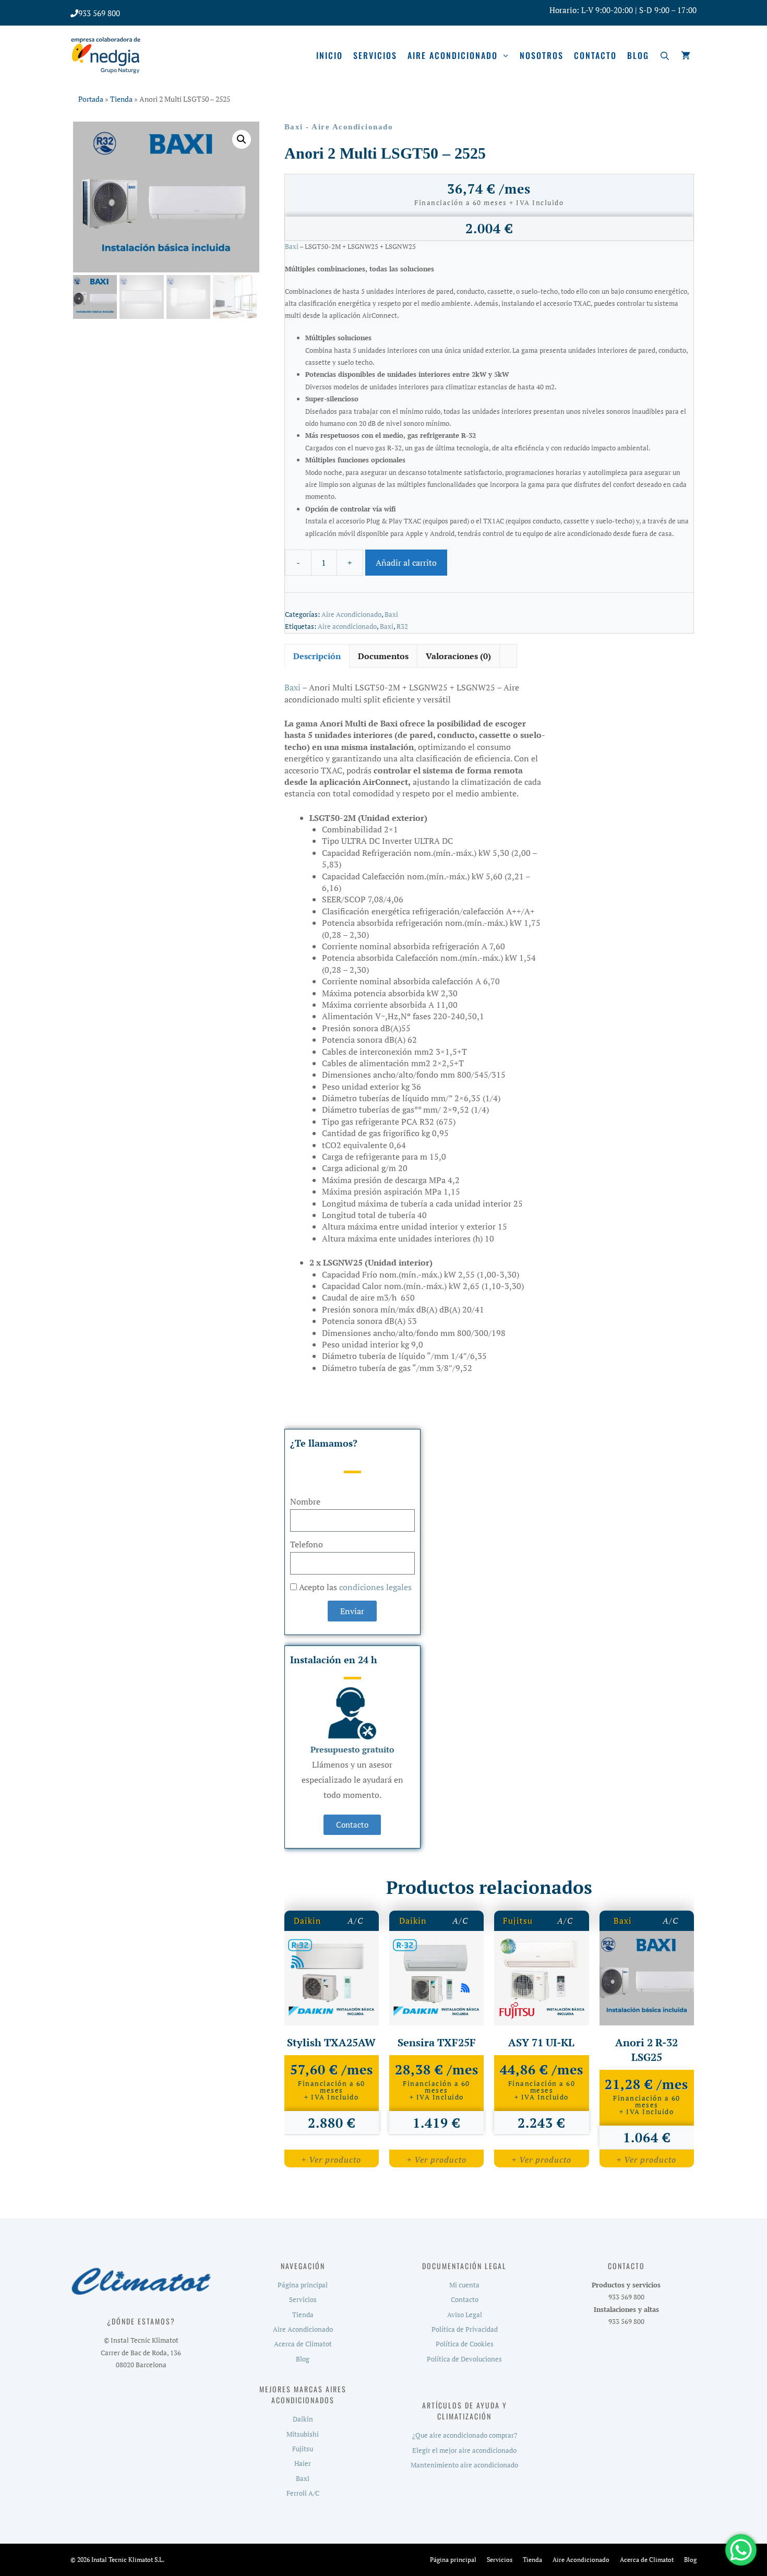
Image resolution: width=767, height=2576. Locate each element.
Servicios (375, 55)
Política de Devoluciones (464, 2359)
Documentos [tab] (383, 656)
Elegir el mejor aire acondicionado (464, 2450)
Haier (303, 2463)
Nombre (305, 1501)
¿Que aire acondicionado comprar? (465, 2435)
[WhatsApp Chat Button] (741, 2550)
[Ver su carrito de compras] (686, 55)
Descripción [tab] (317, 656)
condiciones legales (375, 1587)
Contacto (595, 55)
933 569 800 (99, 13)
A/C (355, 1921)
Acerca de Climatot (303, 2344)
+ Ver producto (331, 2160)
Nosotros (542, 55)
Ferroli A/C (303, 2493)
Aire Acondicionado (352, 127)
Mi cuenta (464, 2285)
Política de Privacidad (465, 2329)
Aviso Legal (465, 2315)
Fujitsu (518, 1921)
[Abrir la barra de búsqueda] (665, 55)
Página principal (303, 2285)
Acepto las (355, 1587)
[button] (242, 139)
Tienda (121, 99)
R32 (402, 627)
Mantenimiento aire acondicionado (464, 2465)
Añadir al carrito (406, 563)
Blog (638, 55)
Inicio (329, 55)
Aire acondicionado (453, 55)
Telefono (307, 1544)
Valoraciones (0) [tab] (458, 656)
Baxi (294, 127)
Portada (91, 99)
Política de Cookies (465, 2344)
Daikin (308, 1921)
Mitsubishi (303, 2434)
